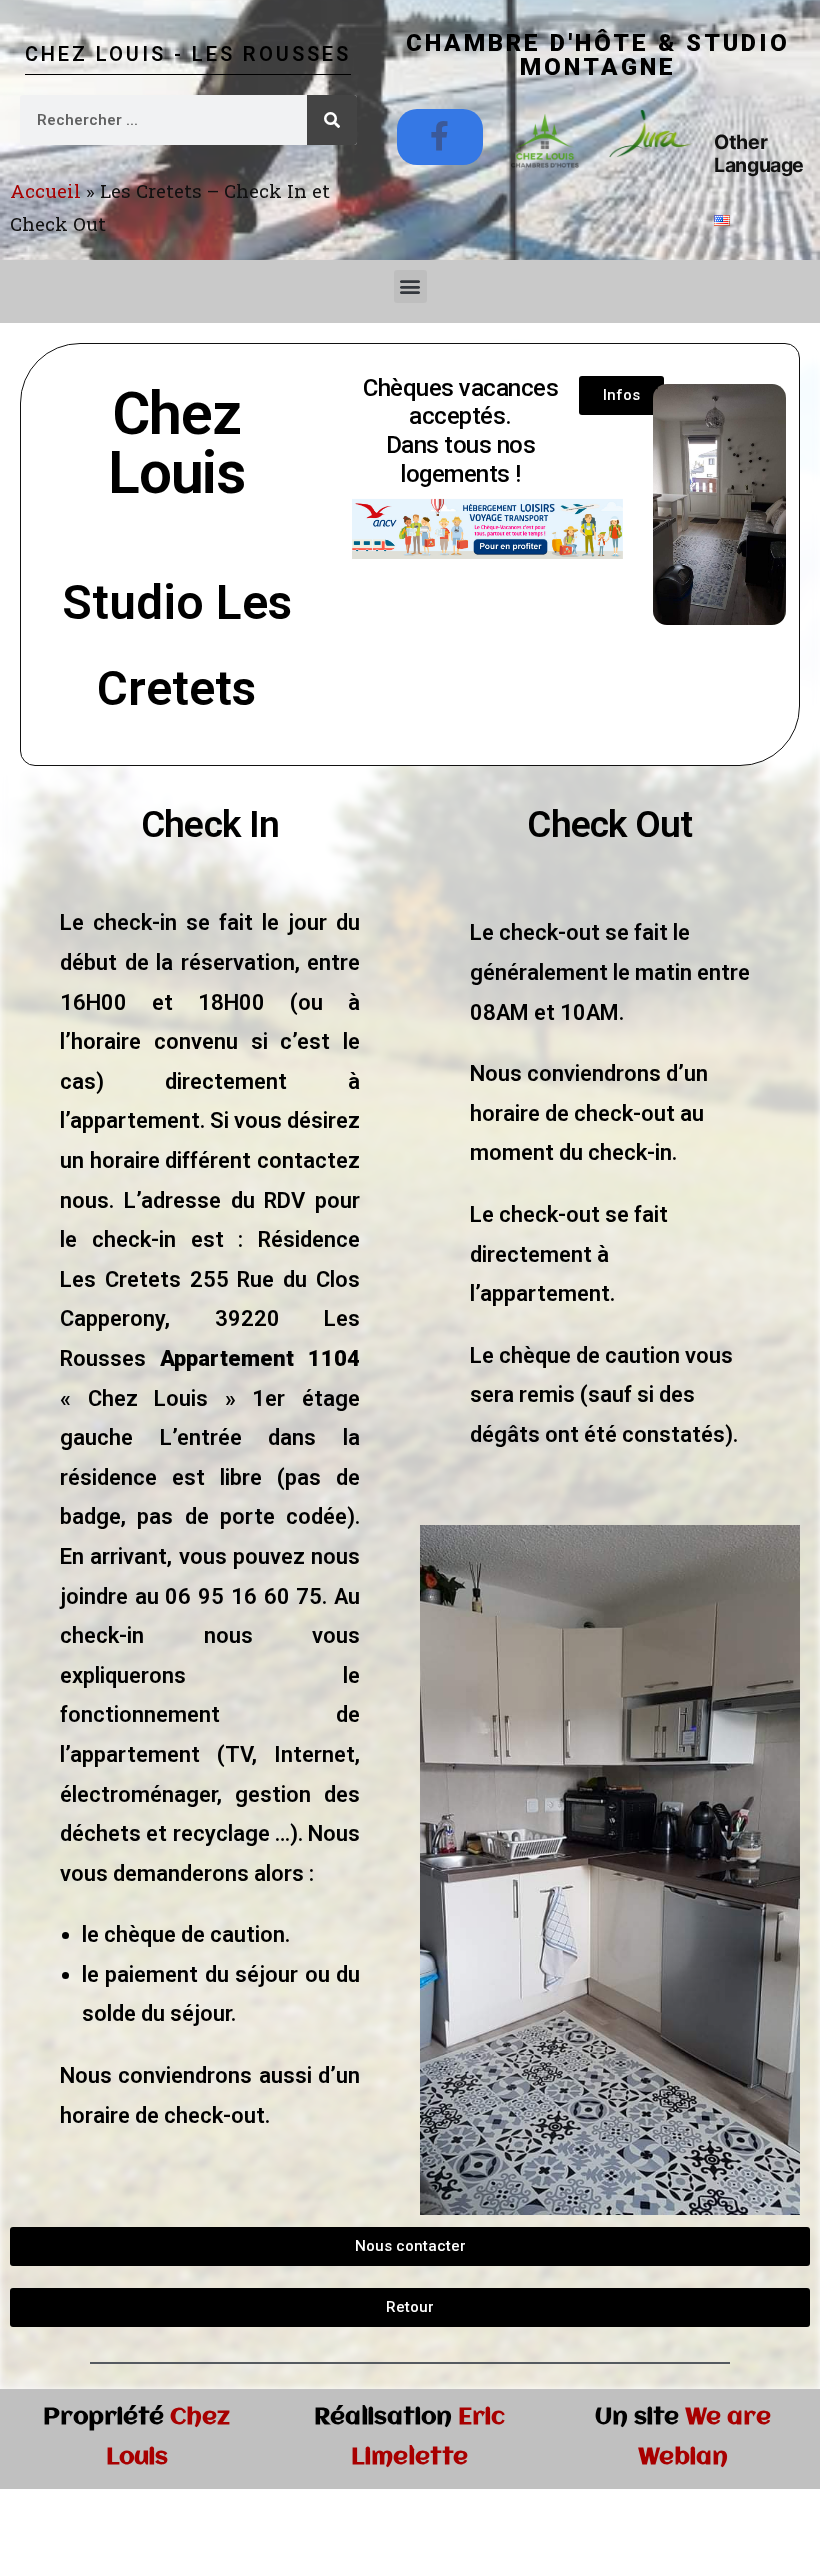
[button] (410, 286)
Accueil (45, 190)
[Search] (332, 120)
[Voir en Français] (722, 219)
